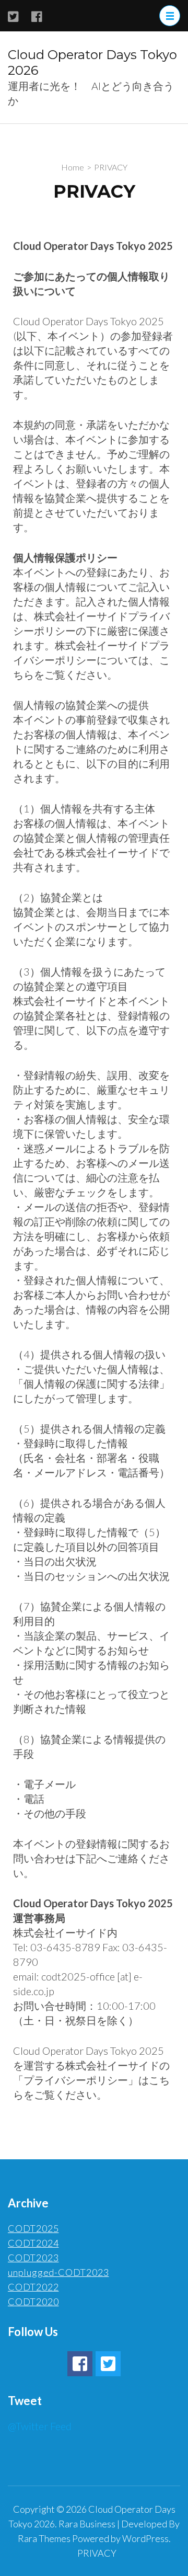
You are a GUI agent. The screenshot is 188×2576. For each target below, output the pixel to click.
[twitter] (108, 2364)
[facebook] (80, 2364)
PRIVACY (97, 2553)
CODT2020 (33, 2302)
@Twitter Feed (40, 2426)
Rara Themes (44, 2538)
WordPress (145, 2538)
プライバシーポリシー (76, 2080)
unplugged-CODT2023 (58, 2272)
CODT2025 (33, 2228)
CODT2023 (33, 2258)
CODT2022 (33, 2287)
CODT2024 (33, 2243)
